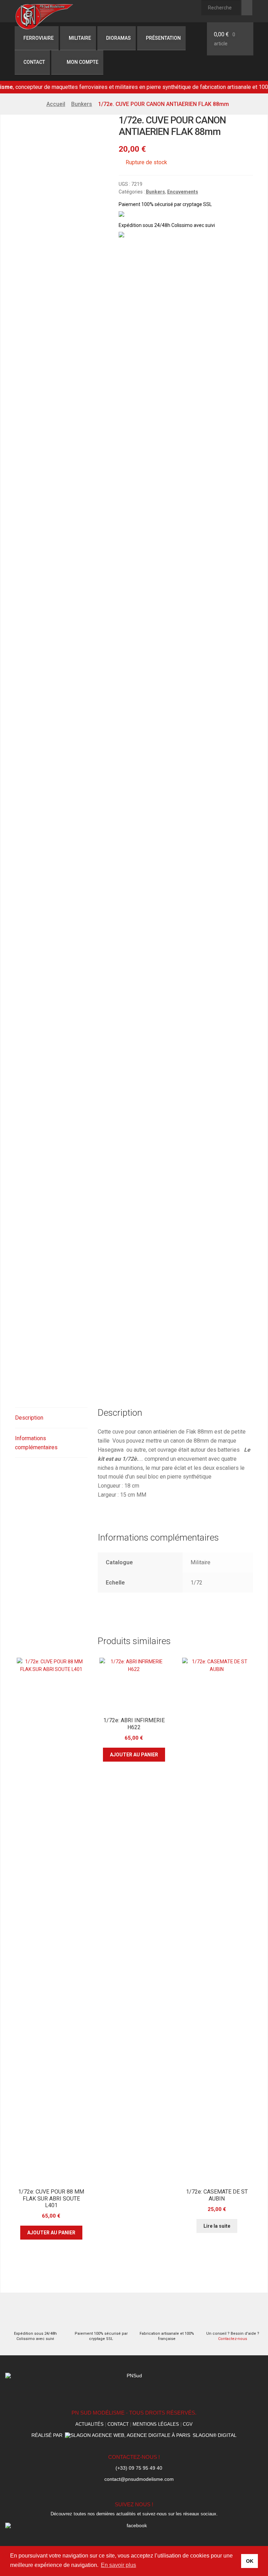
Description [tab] (29, 1418)
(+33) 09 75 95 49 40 (139, 2468)
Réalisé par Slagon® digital (134, 2435)
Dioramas (118, 38)
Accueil (56, 104)
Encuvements (183, 192)
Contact (34, 62)
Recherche (247, 8)
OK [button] (250, 2561)
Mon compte (82, 62)
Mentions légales (156, 2424)
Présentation (163, 38)
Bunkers (82, 104)
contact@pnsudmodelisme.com (139, 2479)
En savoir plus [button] (118, 2565)
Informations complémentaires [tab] (36, 1443)
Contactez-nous (233, 2339)
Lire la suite (217, 2226)
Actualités (90, 2424)
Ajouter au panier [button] (51, 2233)
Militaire (80, 38)
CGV (188, 2424)
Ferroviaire (39, 38)
